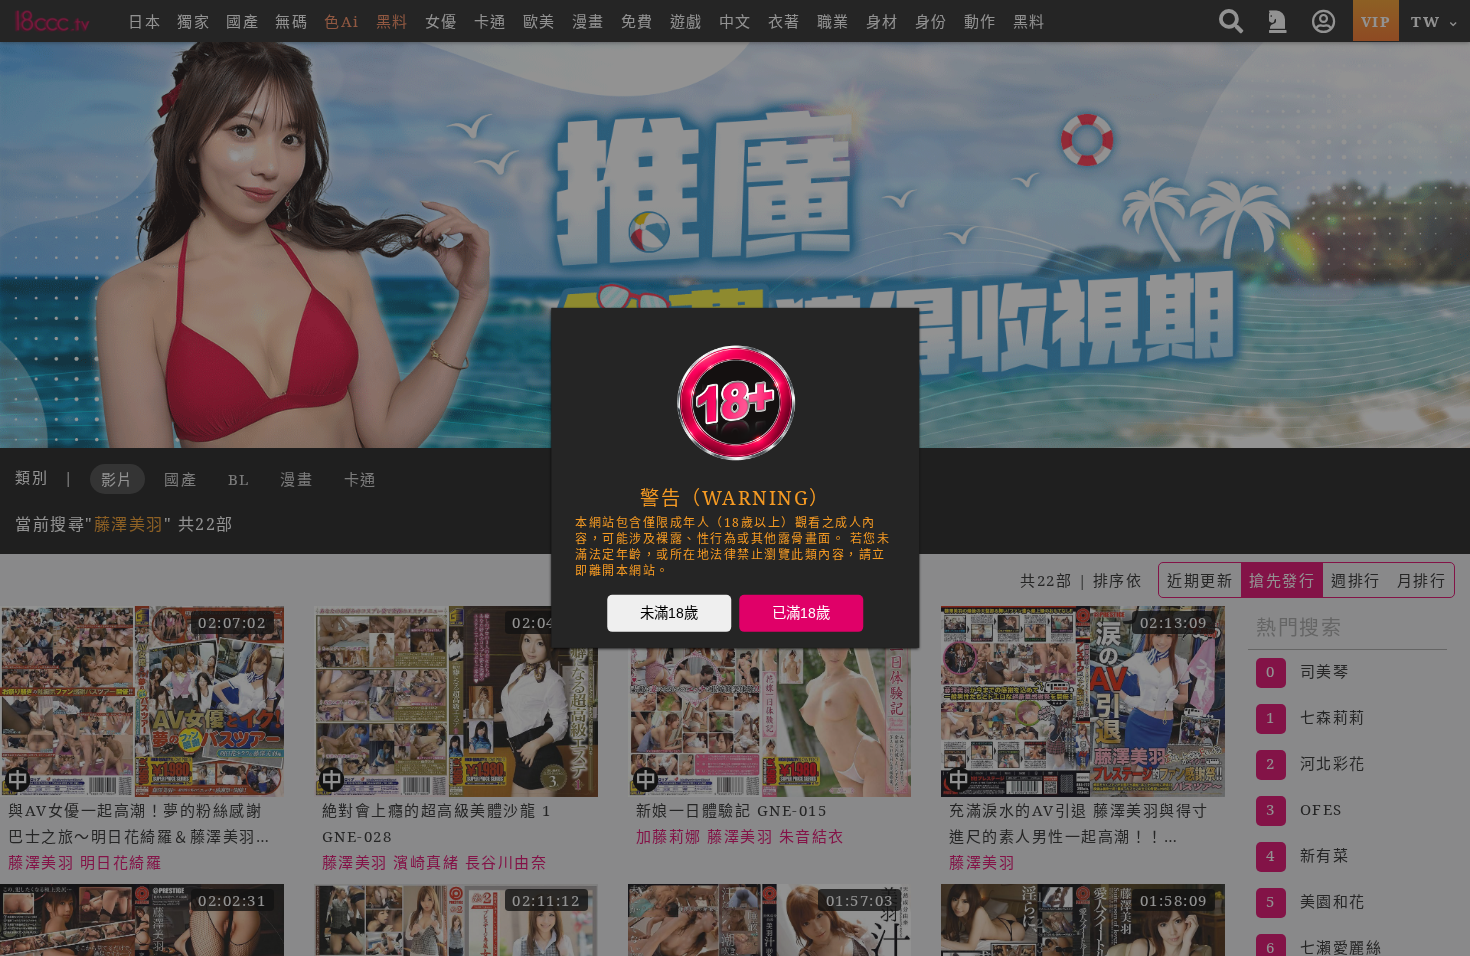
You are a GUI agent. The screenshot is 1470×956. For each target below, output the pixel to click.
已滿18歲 (801, 613)
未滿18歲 (669, 613)
